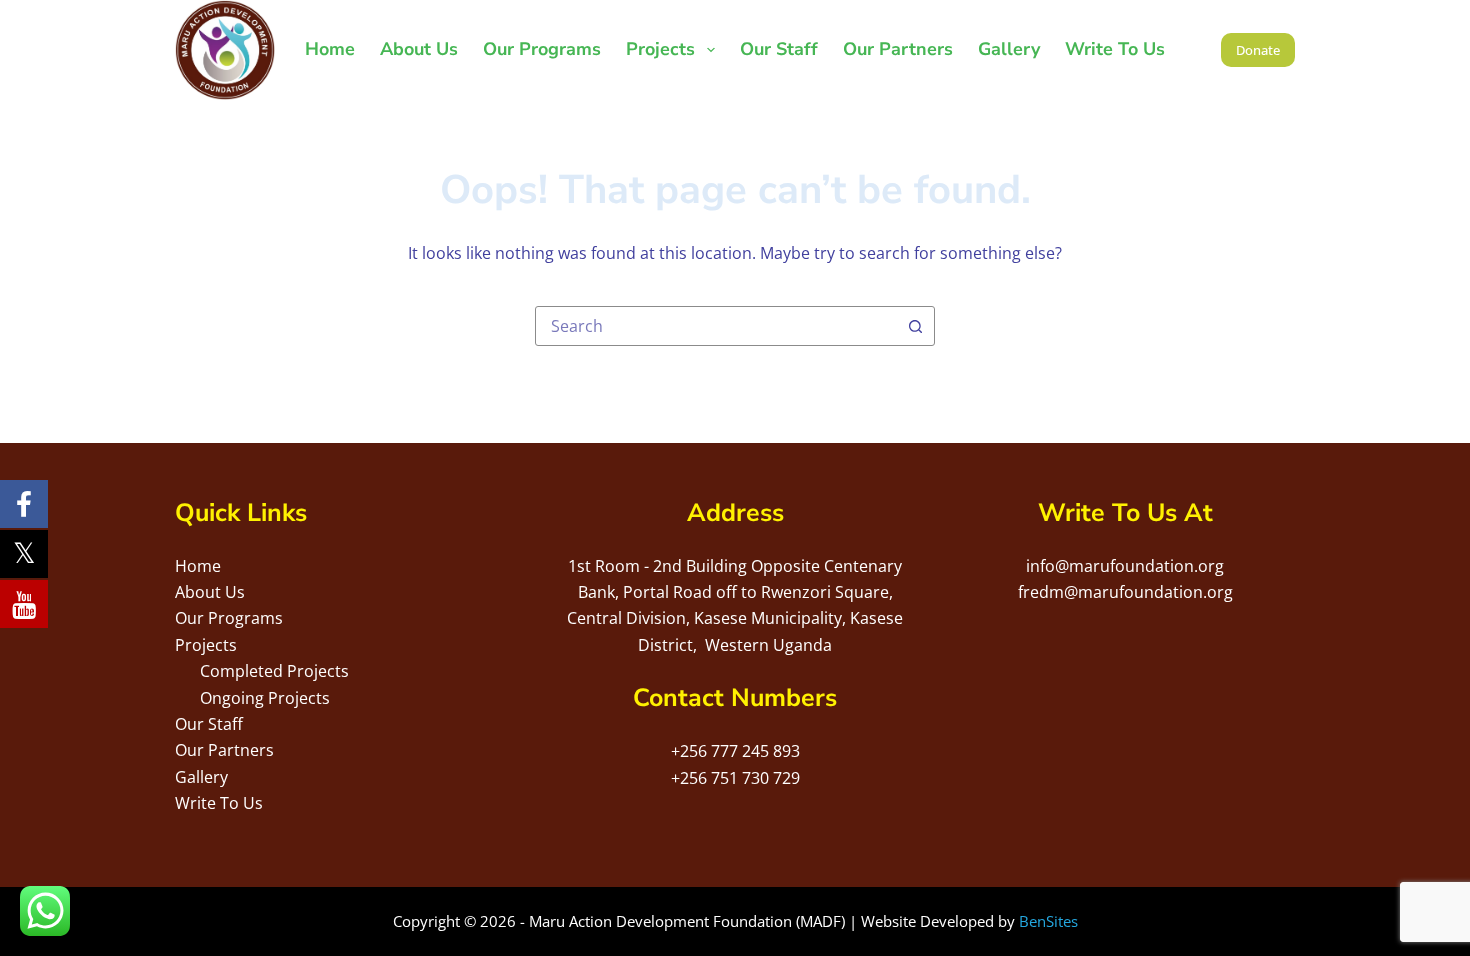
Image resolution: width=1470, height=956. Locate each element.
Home (330, 49)
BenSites (1048, 921)
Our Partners (898, 49)
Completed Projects (274, 671)
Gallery (1009, 49)
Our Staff (779, 49)
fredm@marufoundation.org (1125, 592)
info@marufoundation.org (1125, 566)
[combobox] (716, 326)
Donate (1258, 50)
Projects (660, 49)
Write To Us (1115, 49)
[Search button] (915, 326)
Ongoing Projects (265, 698)
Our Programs (542, 49)
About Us (419, 49)
